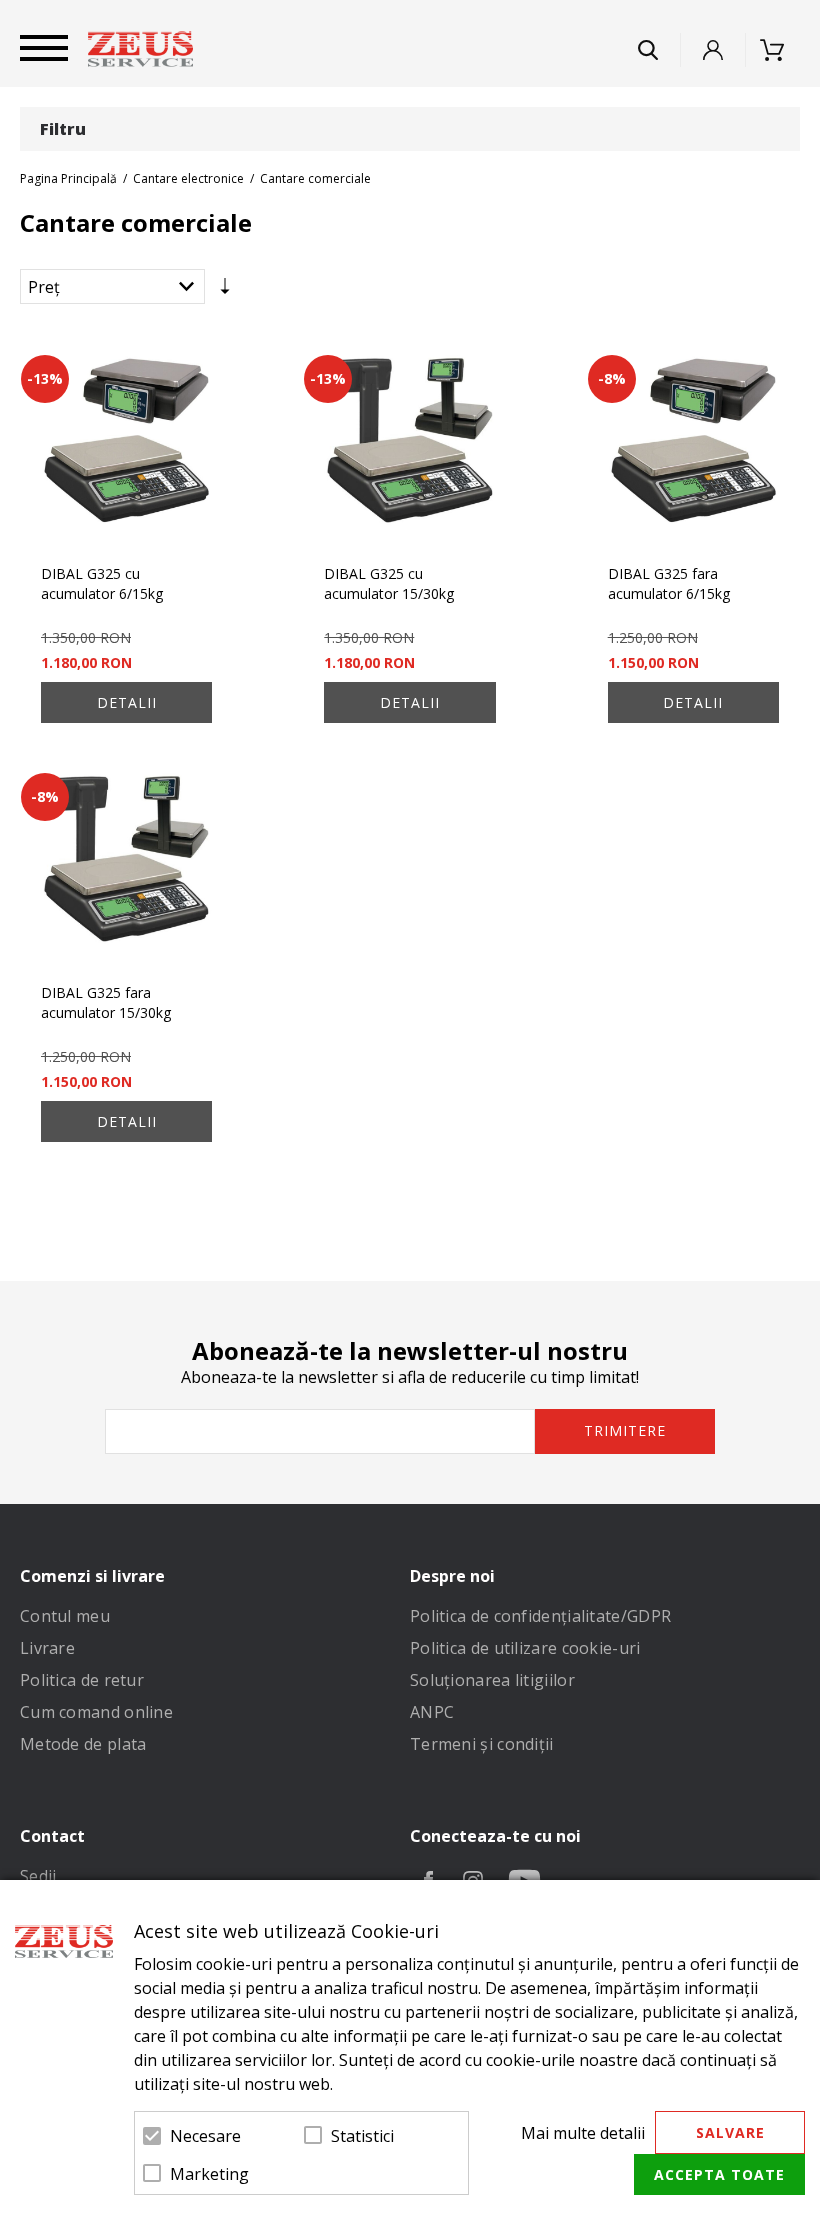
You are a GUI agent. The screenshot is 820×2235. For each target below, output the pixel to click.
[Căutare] (648, 50)
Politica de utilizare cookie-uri (525, 1648)
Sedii (38, 1876)
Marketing (209, 2174)
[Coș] (778, 50)
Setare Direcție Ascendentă (225, 291)
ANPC (432, 1712)
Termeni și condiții (482, 1744)
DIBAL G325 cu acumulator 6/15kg (102, 583)
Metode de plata (83, 1744)
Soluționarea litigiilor (492, 1680)
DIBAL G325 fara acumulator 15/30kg (106, 1002)
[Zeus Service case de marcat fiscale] (140, 49)
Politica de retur (82, 1680)
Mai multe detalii (583, 2133)
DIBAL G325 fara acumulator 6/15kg (669, 583)
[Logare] (713, 50)
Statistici (362, 2136)
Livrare (47, 1648)
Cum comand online (96, 1712)
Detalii (127, 702)
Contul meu (65, 1616)
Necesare (205, 2136)
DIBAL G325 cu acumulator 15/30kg (389, 583)
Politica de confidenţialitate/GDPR (540, 1616)
